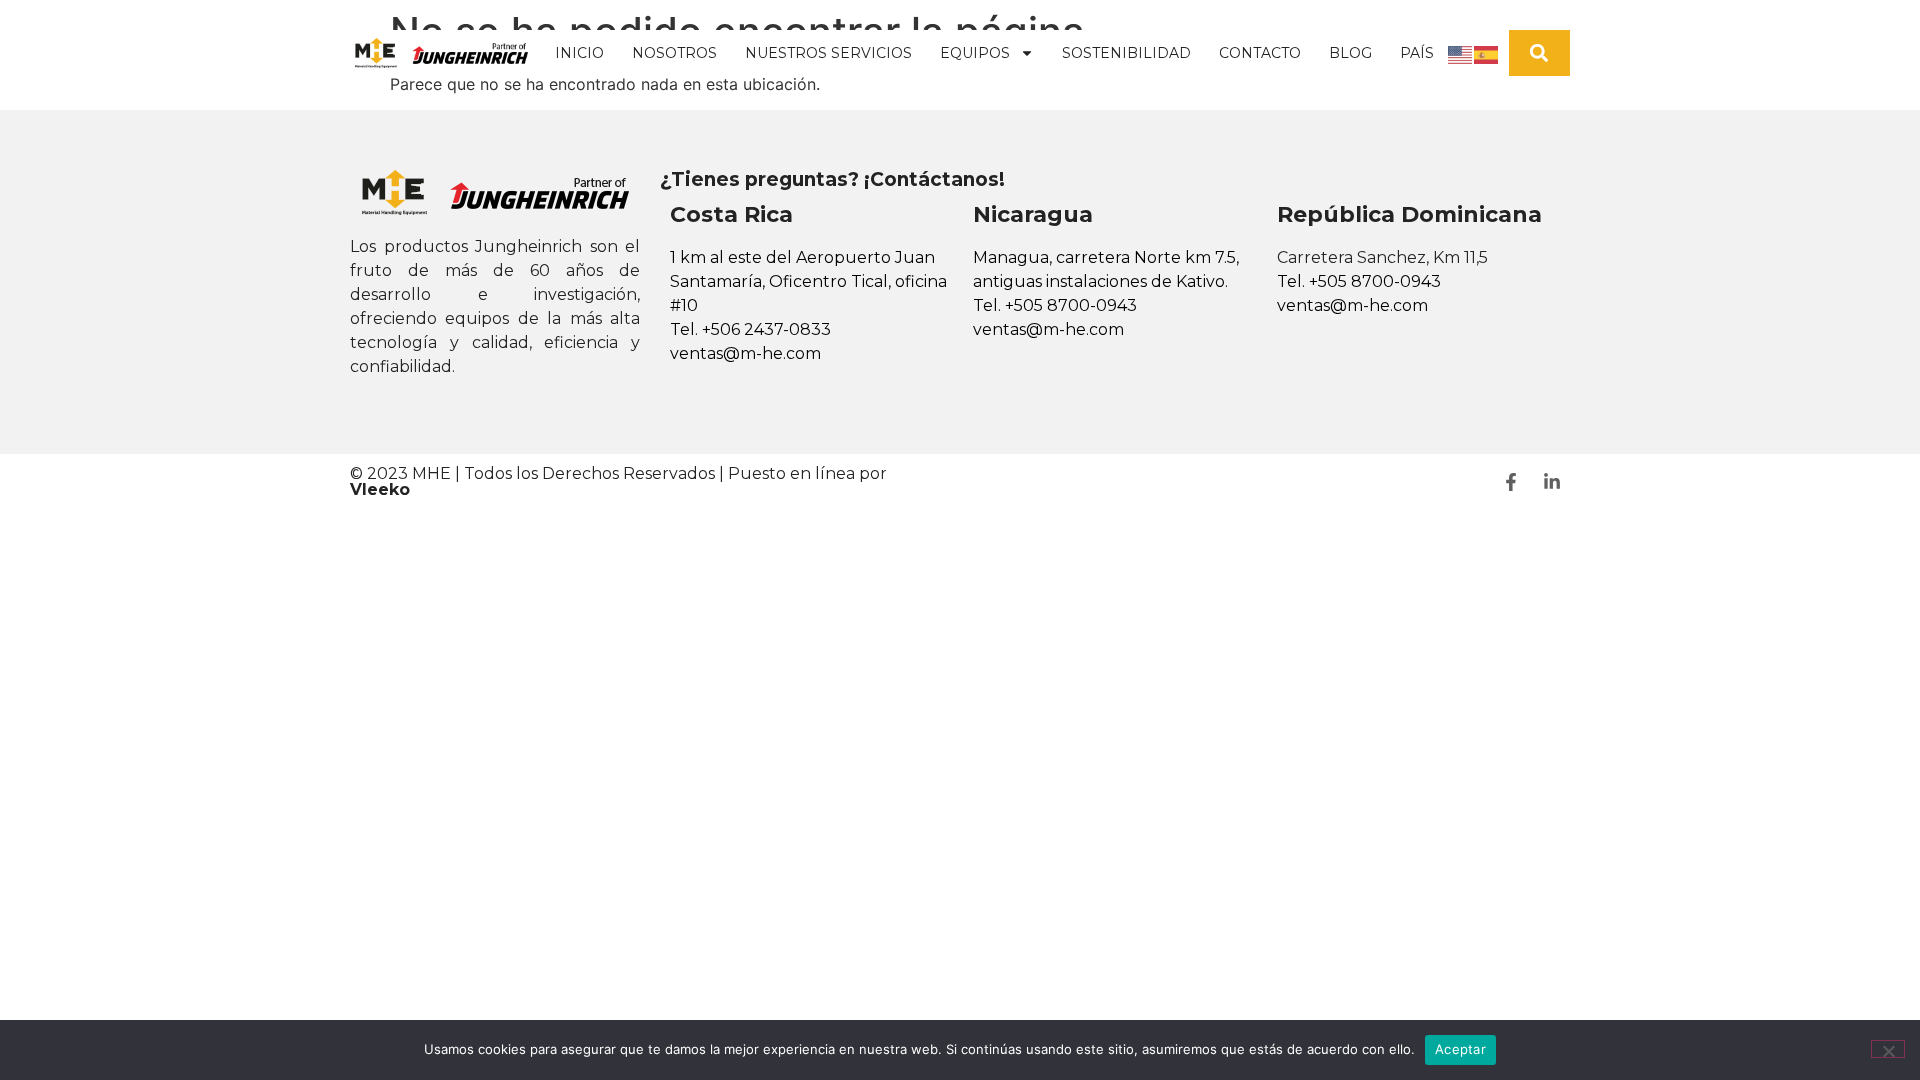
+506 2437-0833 (766, 329)
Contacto (1260, 53)
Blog (1350, 53)
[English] (1461, 53)
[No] (1888, 1049)
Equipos (975, 53)
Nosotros (674, 53)
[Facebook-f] (1511, 482)
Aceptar (1460, 1049)
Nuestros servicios (828, 53)
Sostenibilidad (1126, 53)
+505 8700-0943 (1071, 305)
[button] (1539, 53)
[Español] (1487, 53)
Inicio (579, 53)
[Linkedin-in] (1552, 482)
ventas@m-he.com (745, 353)
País (1417, 53)
